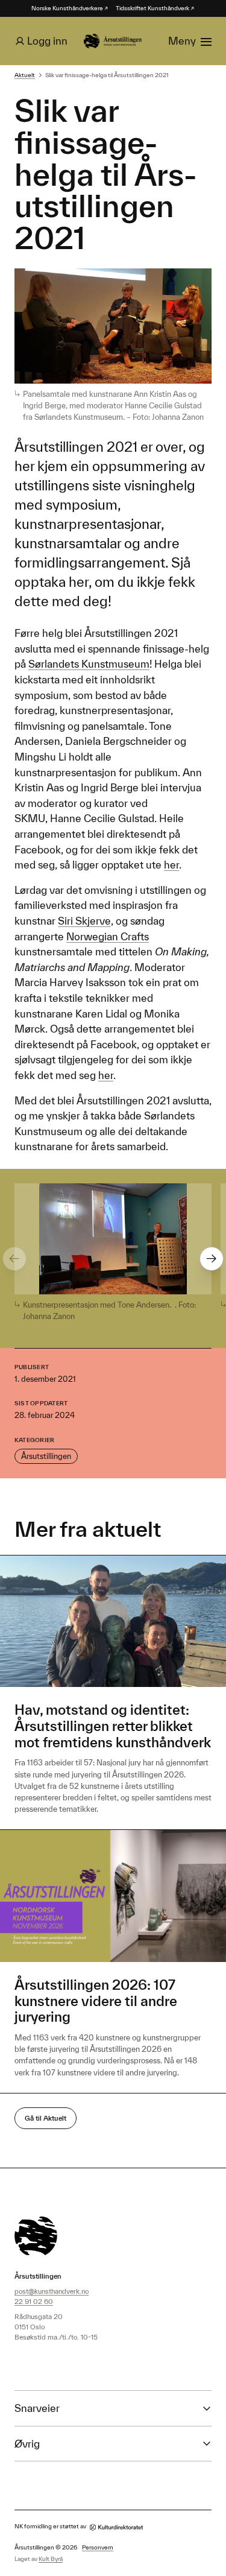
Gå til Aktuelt (46, 2118)
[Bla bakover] (14, 1259)
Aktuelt (25, 75)
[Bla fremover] (212, 1259)
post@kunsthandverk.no (52, 2291)
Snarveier (37, 2408)
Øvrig (27, 2444)
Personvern (98, 2547)
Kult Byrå (51, 2559)
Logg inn (47, 41)
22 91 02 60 (34, 2301)
